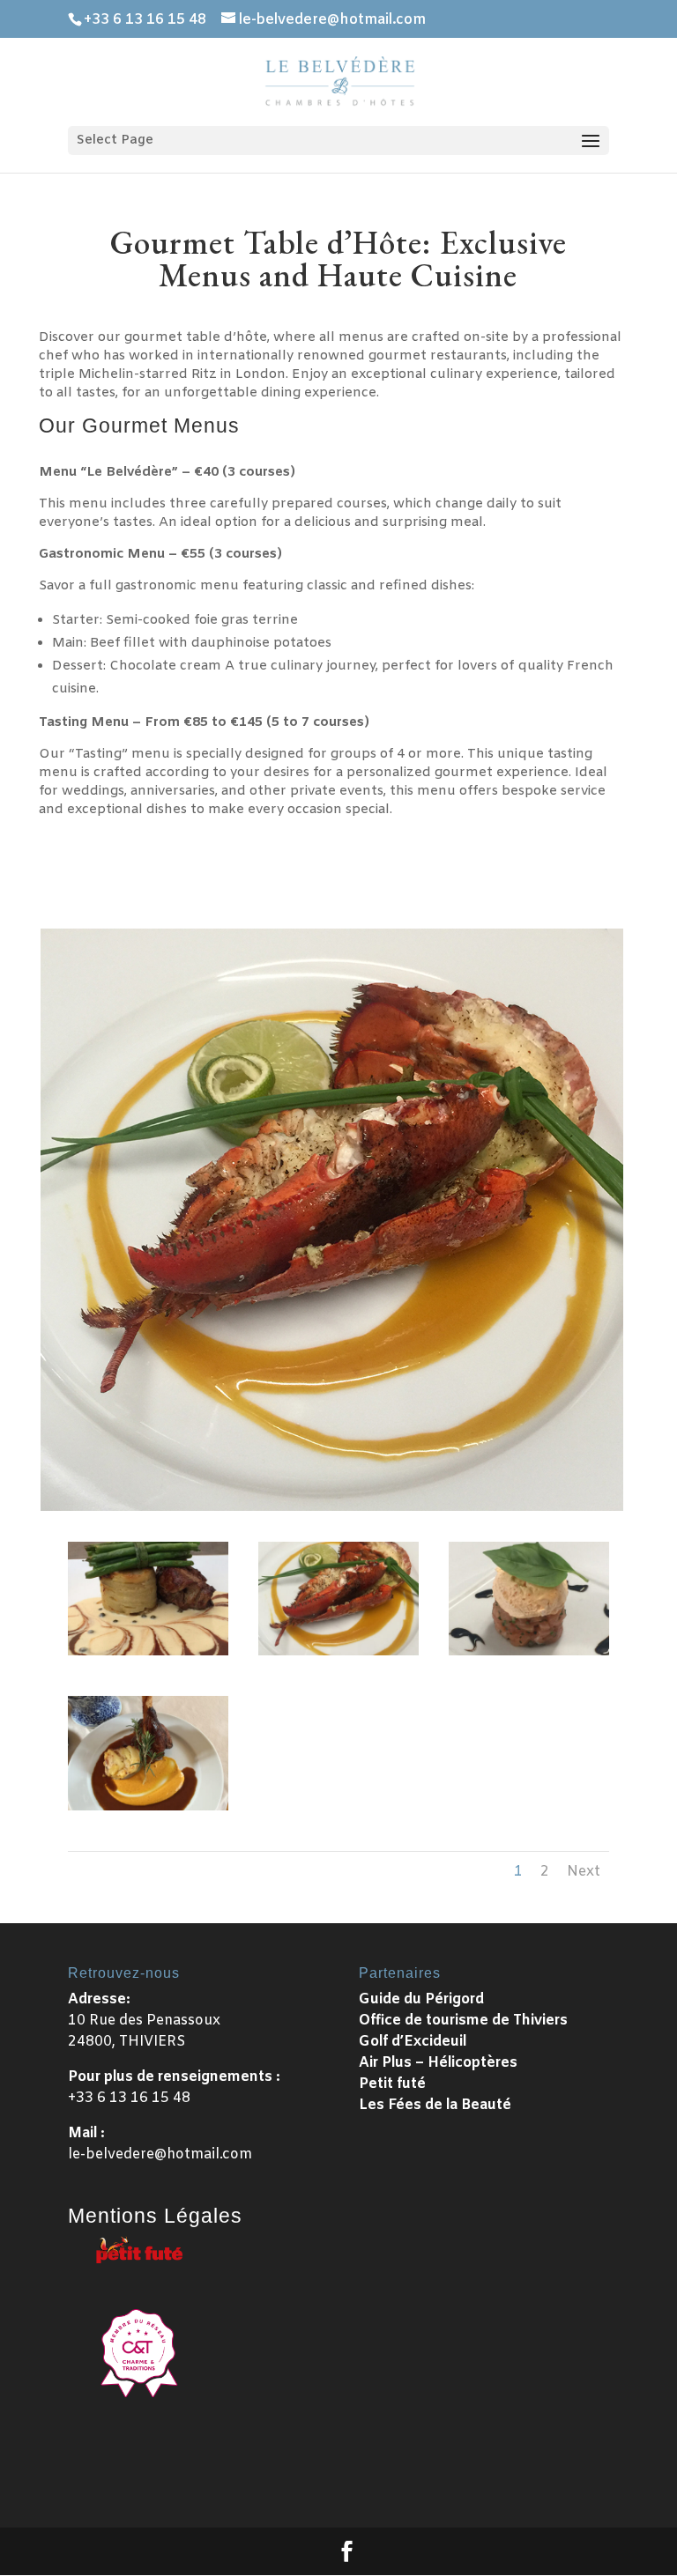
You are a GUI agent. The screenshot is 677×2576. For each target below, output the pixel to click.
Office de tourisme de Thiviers (463, 2021)
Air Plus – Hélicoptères (438, 2063)
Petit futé (392, 2084)
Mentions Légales (155, 2216)
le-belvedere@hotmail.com (160, 2154)
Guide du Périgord (421, 1999)
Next (584, 1872)
